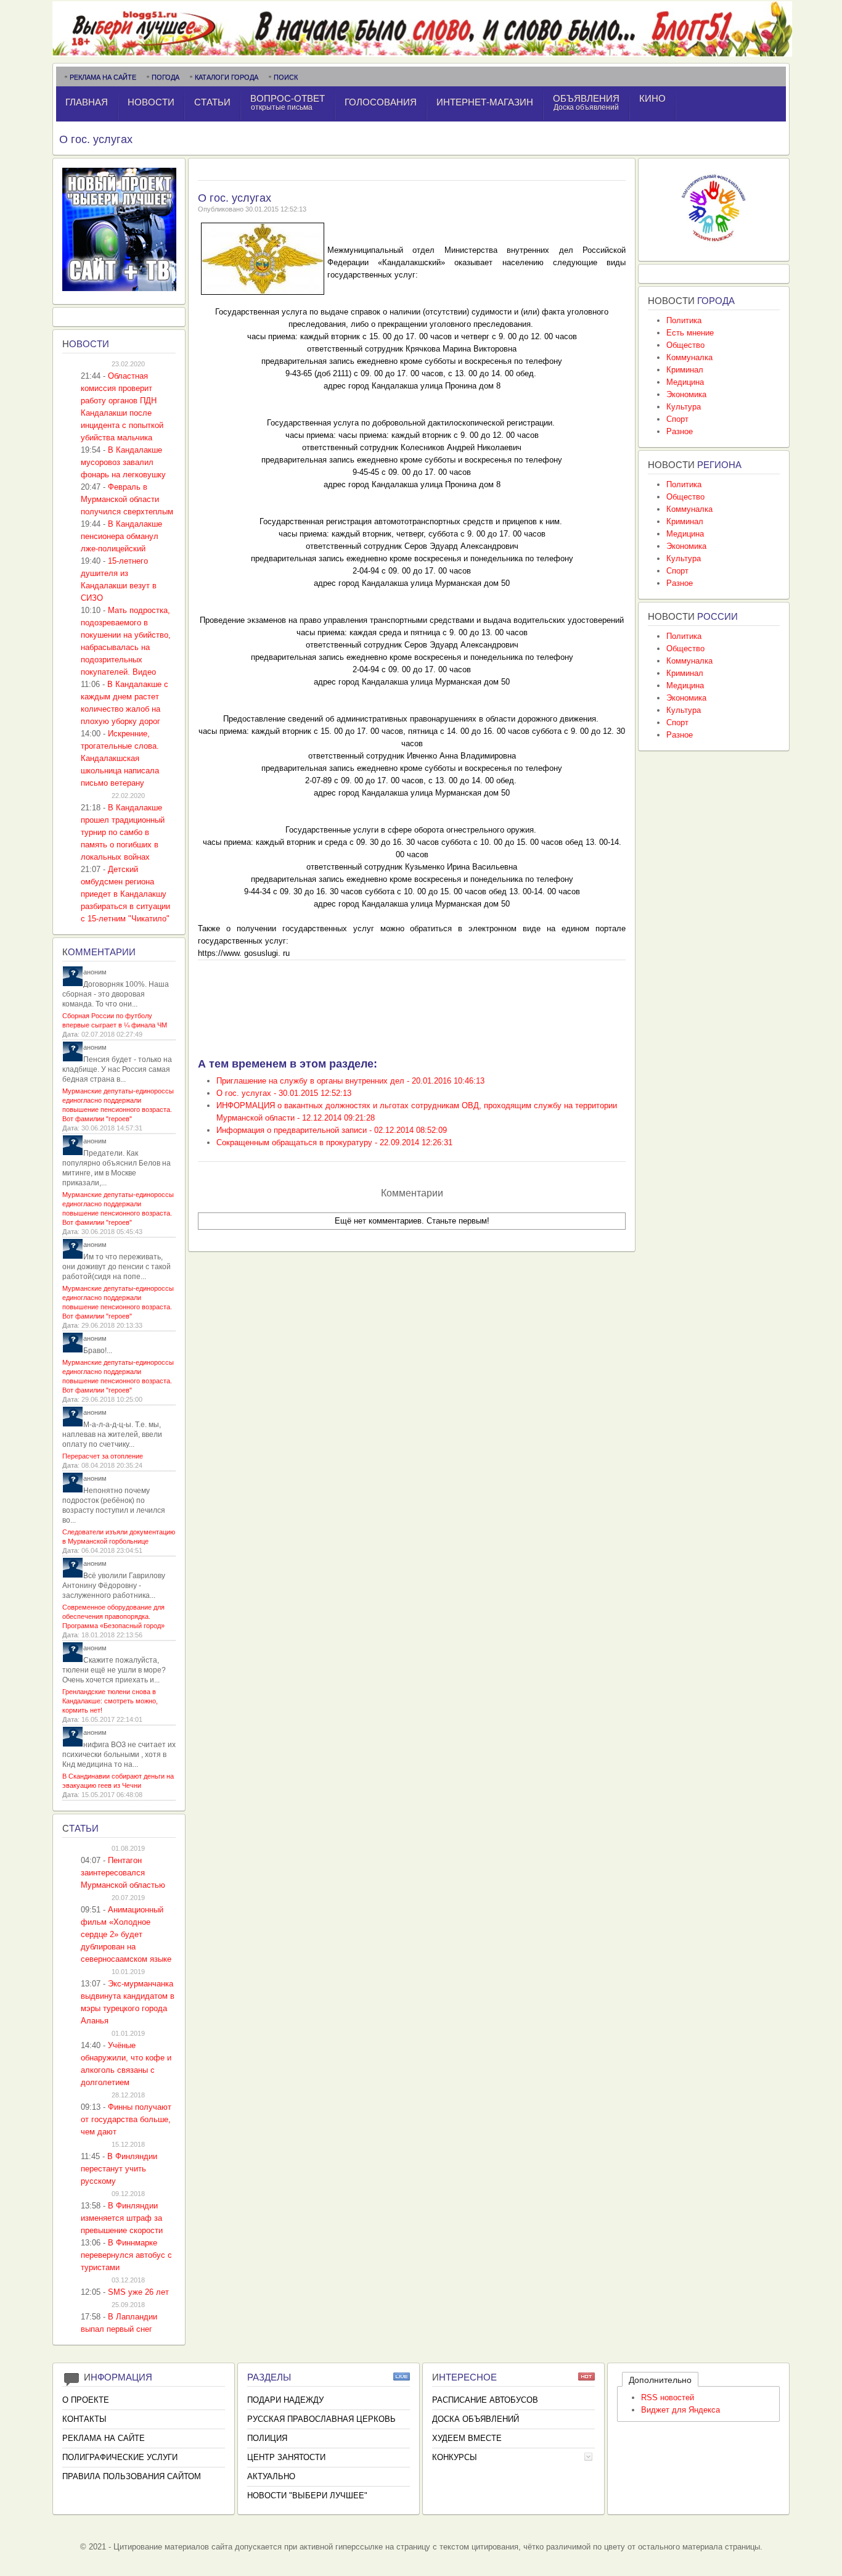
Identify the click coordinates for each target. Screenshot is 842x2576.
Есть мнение (690, 333)
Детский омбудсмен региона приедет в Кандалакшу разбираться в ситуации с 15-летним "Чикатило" (125, 894)
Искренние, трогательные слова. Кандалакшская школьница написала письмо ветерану (120, 758)
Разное (680, 431)
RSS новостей (668, 2397)
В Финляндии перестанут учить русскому (119, 2169)
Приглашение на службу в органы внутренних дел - (350, 1081)
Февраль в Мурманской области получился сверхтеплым (127, 499)
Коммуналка (689, 357)
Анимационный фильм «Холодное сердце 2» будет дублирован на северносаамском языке (126, 1934)
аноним (95, 972)
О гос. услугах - (284, 1093)
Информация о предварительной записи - (332, 1130)
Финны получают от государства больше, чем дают (126, 2119)
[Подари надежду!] (714, 245)
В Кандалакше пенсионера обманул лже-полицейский (121, 536)
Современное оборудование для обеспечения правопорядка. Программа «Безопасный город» (113, 1616)
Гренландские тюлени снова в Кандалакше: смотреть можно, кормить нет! (110, 1701)
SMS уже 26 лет (138, 2292)
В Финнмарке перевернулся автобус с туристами (126, 2255)
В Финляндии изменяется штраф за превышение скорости (122, 2218)
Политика (684, 320)
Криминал (685, 370)
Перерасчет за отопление (103, 1456)
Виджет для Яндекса (681, 2410)
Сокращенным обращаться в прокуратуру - (334, 1142)
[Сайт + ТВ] (119, 288)
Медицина (685, 382)
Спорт (677, 419)
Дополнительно (660, 2380)
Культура (684, 407)
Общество (685, 345)
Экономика (686, 394)
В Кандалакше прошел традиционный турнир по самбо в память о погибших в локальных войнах (123, 832)
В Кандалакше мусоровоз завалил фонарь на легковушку (123, 462)
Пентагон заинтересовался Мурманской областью (123, 1873)
